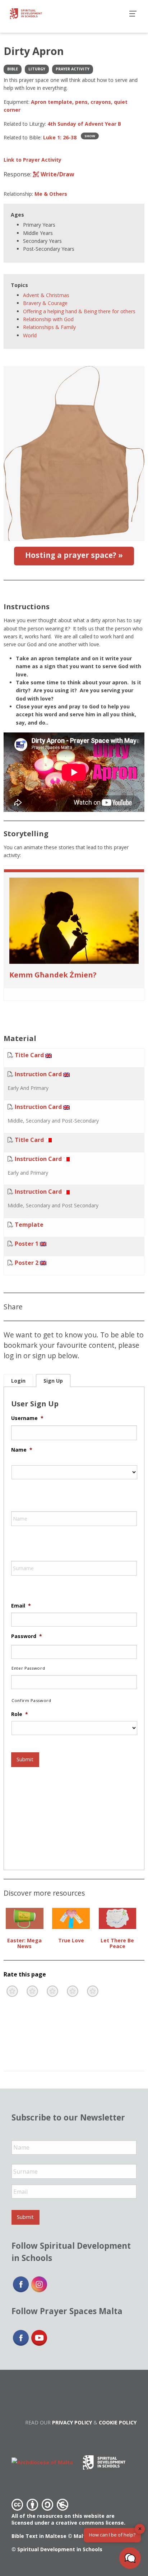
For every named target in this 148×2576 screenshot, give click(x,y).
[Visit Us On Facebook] (21, 2284)
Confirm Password (31, 1700)
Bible (13, 69)
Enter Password (28, 1668)
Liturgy (37, 69)
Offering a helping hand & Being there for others (79, 311)
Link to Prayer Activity (33, 160)
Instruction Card (38, 1074)
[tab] (18, 1381)
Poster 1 (27, 1244)
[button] (130, 2558)
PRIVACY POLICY (72, 2422)
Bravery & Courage (45, 303)
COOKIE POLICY (118, 2422)
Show (90, 136)
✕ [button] (140, 2529)
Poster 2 (27, 1263)
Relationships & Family (49, 327)
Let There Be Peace (117, 1943)
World (30, 335)
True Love (71, 1940)
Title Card (29, 1055)
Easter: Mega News (24, 1943)
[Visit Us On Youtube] (39, 2337)
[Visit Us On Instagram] (39, 2284)
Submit (25, 1759)
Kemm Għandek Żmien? (53, 975)
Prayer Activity (73, 69)
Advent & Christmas (46, 295)
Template (29, 1225)
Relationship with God (48, 319)
